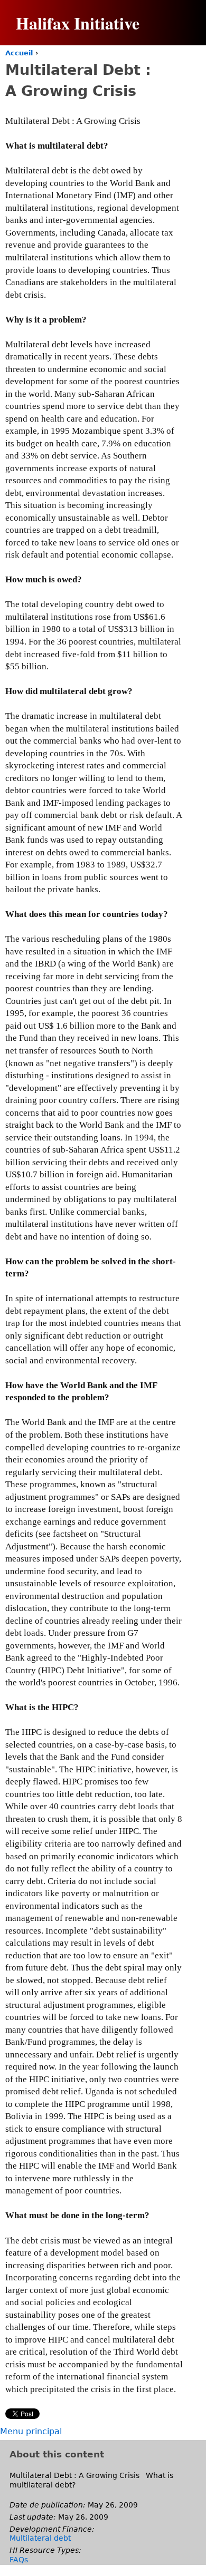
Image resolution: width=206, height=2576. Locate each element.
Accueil (19, 53)
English (171, 80)
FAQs (19, 2560)
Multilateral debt (40, 2538)
